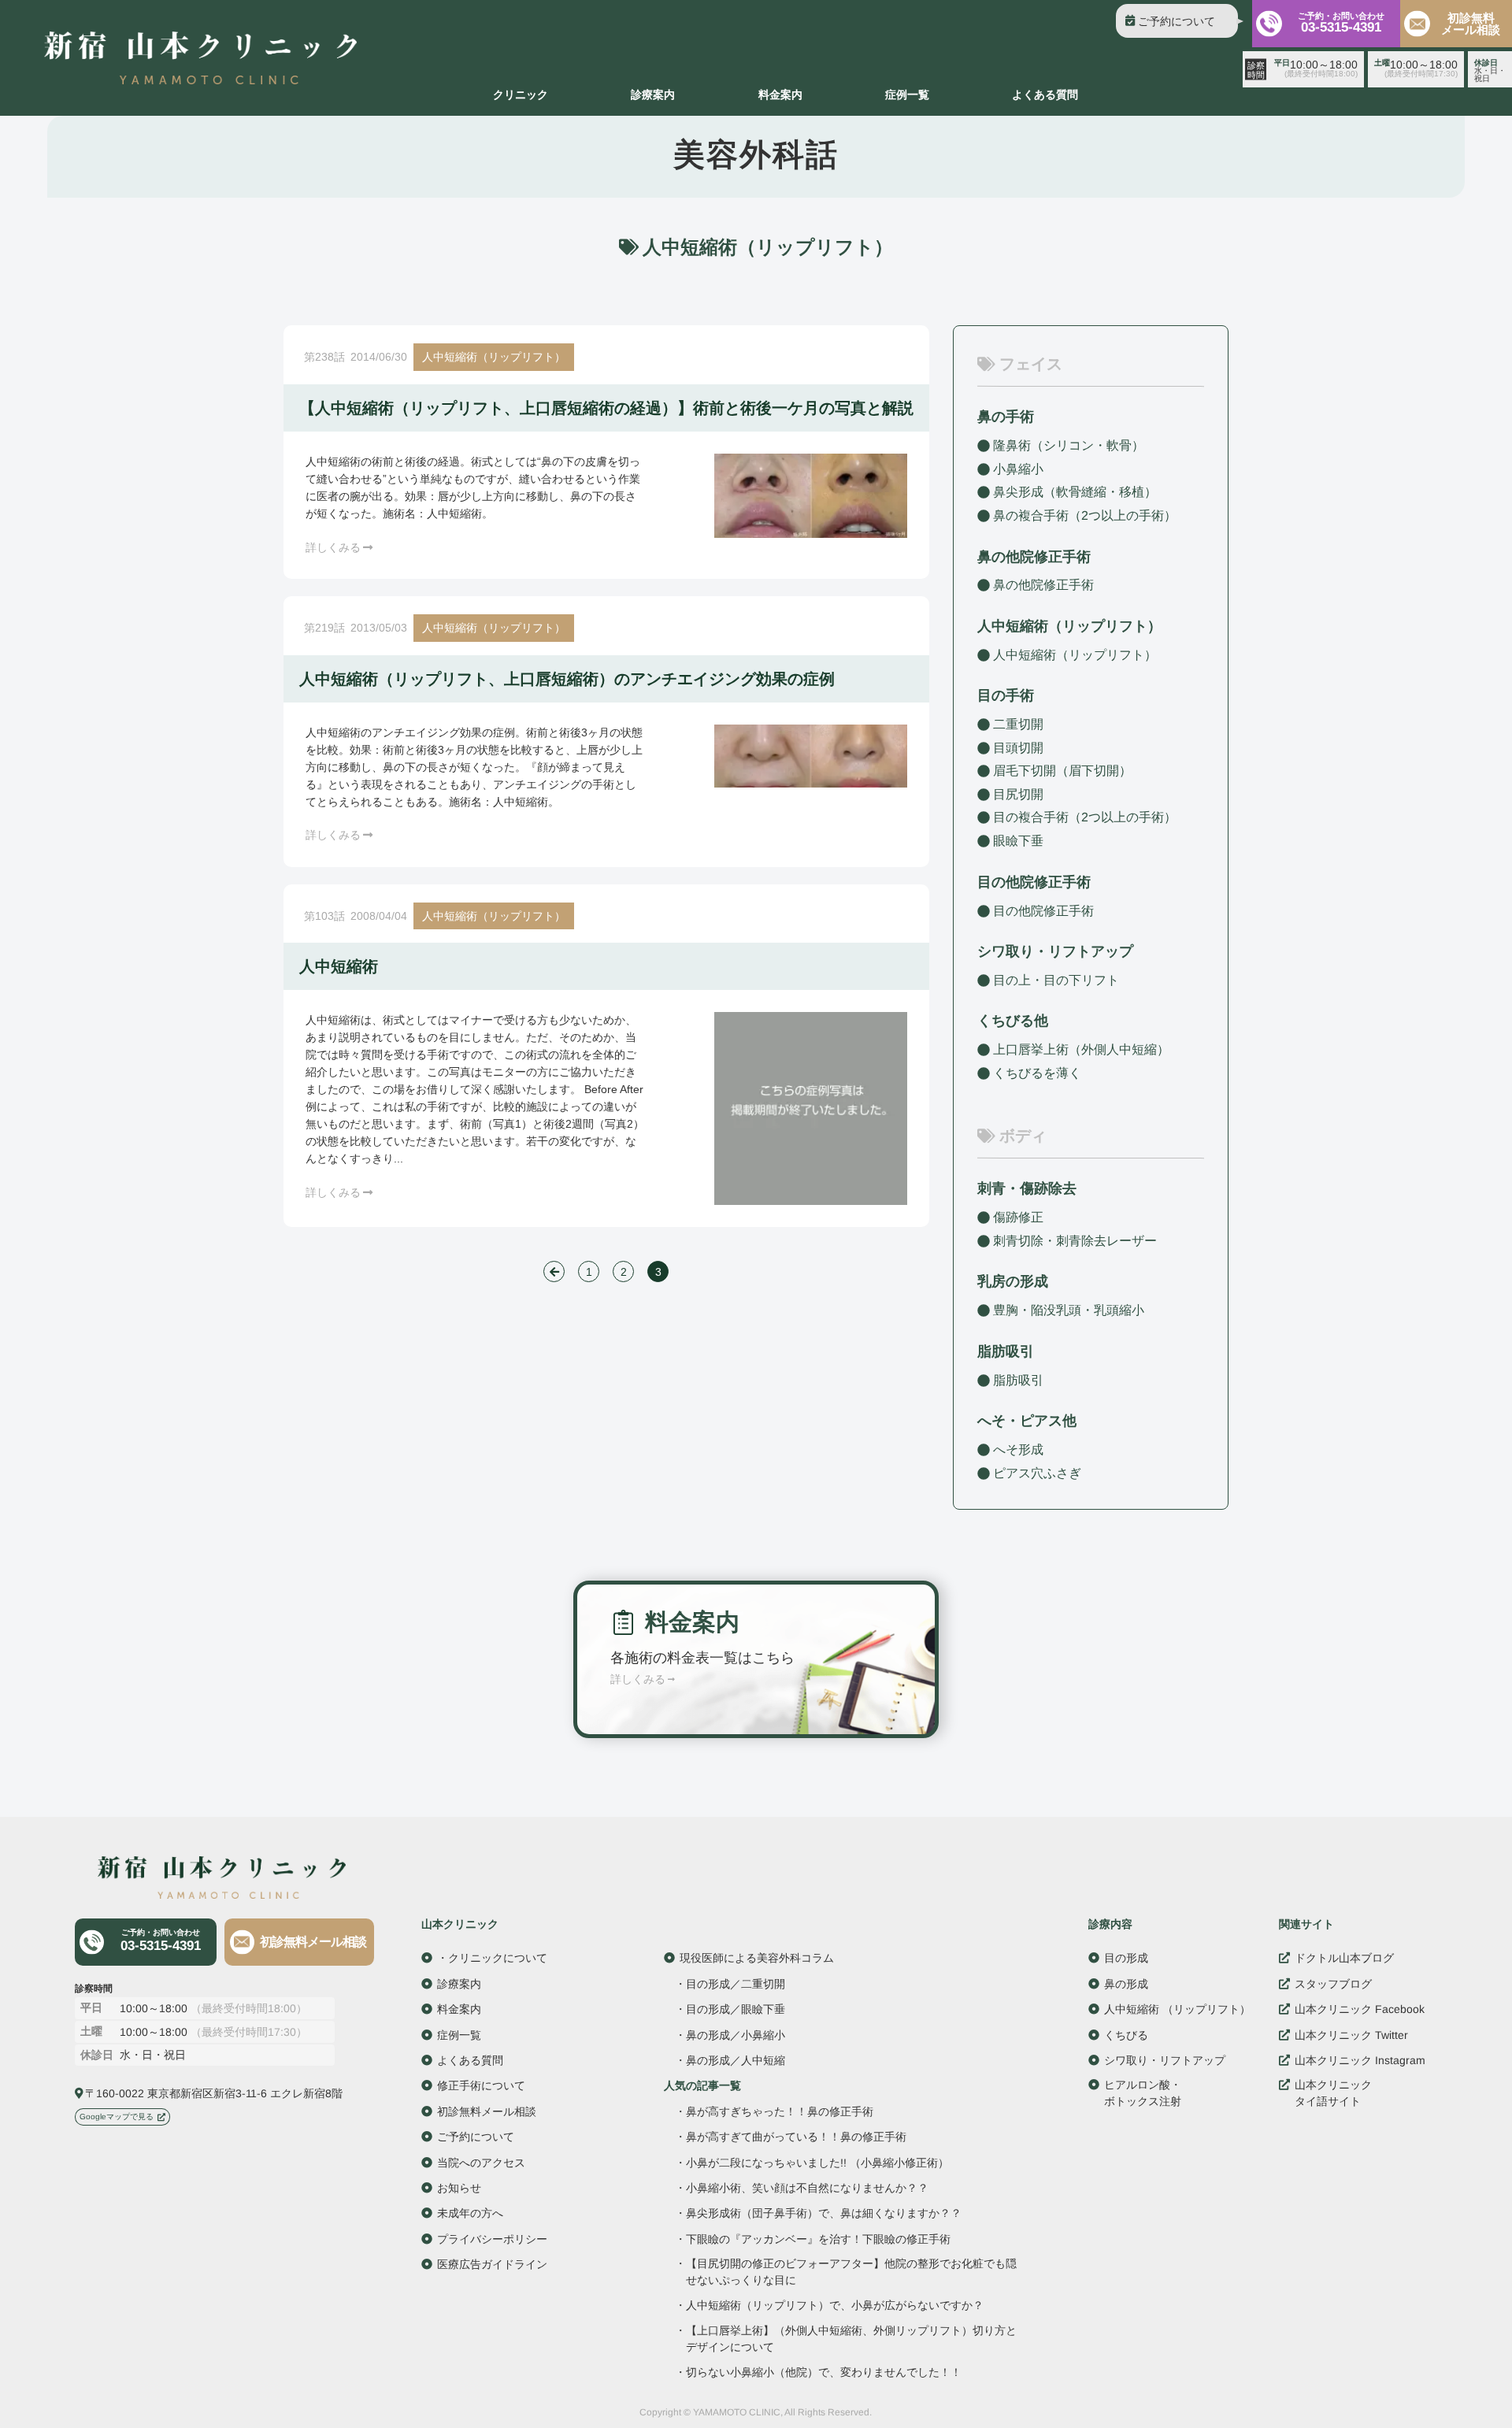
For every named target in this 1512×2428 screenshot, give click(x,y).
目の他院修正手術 (1043, 910)
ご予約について (1177, 21)
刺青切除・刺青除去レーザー (1075, 1241)
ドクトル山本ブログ (1344, 1958)
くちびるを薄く (1037, 1073)
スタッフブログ (1333, 1984)
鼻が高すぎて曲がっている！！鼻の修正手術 (796, 2137)
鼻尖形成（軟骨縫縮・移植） (1075, 492)
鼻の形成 (1126, 1984)
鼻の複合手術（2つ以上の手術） (1085, 515)
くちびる (1126, 2035)
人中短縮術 (339, 966)
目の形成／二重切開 (736, 1984)
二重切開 (1018, 724)
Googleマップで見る (117, 2117)
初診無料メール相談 (1471, 24)
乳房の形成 (1013, 1281)
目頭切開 (1018, 748)
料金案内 (780, 95)
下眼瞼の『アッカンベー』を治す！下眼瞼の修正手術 (818, 2239)
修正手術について (481, 2085)
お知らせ (459, 2188)
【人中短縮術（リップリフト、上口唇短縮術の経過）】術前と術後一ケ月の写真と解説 (606, 408)
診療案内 (653, 95)
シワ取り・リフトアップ (1055, 951)
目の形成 (1126, 1959)
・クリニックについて (492, 1958)
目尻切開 (1018, 794)
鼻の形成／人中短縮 (736, 2060)
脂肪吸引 (1006, 1351)
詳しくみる (333, 547)
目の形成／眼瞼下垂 (736, 2009)
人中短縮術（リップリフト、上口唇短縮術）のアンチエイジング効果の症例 (567, 679)
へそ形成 (1018, 1449)
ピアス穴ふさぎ (1037, 1472)
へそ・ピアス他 (1027, 1421)
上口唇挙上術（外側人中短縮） (1081, 1049)
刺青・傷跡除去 (1027, 1188)
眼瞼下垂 (1018, 841)
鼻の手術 (1006, 417)
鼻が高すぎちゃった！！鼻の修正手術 (780, 2111)
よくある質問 (1045, 95)
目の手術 (1006, 695)
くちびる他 (1013, 1021)
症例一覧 (907, 95)
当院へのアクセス (481, 2162)
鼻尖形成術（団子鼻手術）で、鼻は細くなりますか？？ (824, 2213)
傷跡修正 (1018, 1217)
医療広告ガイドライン (492, 2264)
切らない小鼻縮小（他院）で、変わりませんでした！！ (824, 2372)
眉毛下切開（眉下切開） (1062, 771)
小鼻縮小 (1018, 469)
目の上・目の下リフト (1056, 980)
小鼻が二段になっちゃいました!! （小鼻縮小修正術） (817, 2163)
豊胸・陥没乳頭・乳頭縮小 (1069, 1310)
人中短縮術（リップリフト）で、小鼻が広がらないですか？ (835, 2306)
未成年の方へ (470, 2213)
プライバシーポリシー (492, 2239)
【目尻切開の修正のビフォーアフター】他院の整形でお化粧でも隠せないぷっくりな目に (851, 2272)
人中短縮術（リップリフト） (494, 357)
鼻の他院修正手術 (1043, 585)
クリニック (521, 95)
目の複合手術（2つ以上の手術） (1085, 817)
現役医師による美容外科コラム (757, 1958)
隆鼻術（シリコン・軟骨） (1069, 445)
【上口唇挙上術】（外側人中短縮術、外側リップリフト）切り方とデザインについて (851, 2339)
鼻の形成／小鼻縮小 (736, 2035)
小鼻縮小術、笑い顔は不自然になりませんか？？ (807, 2188)
